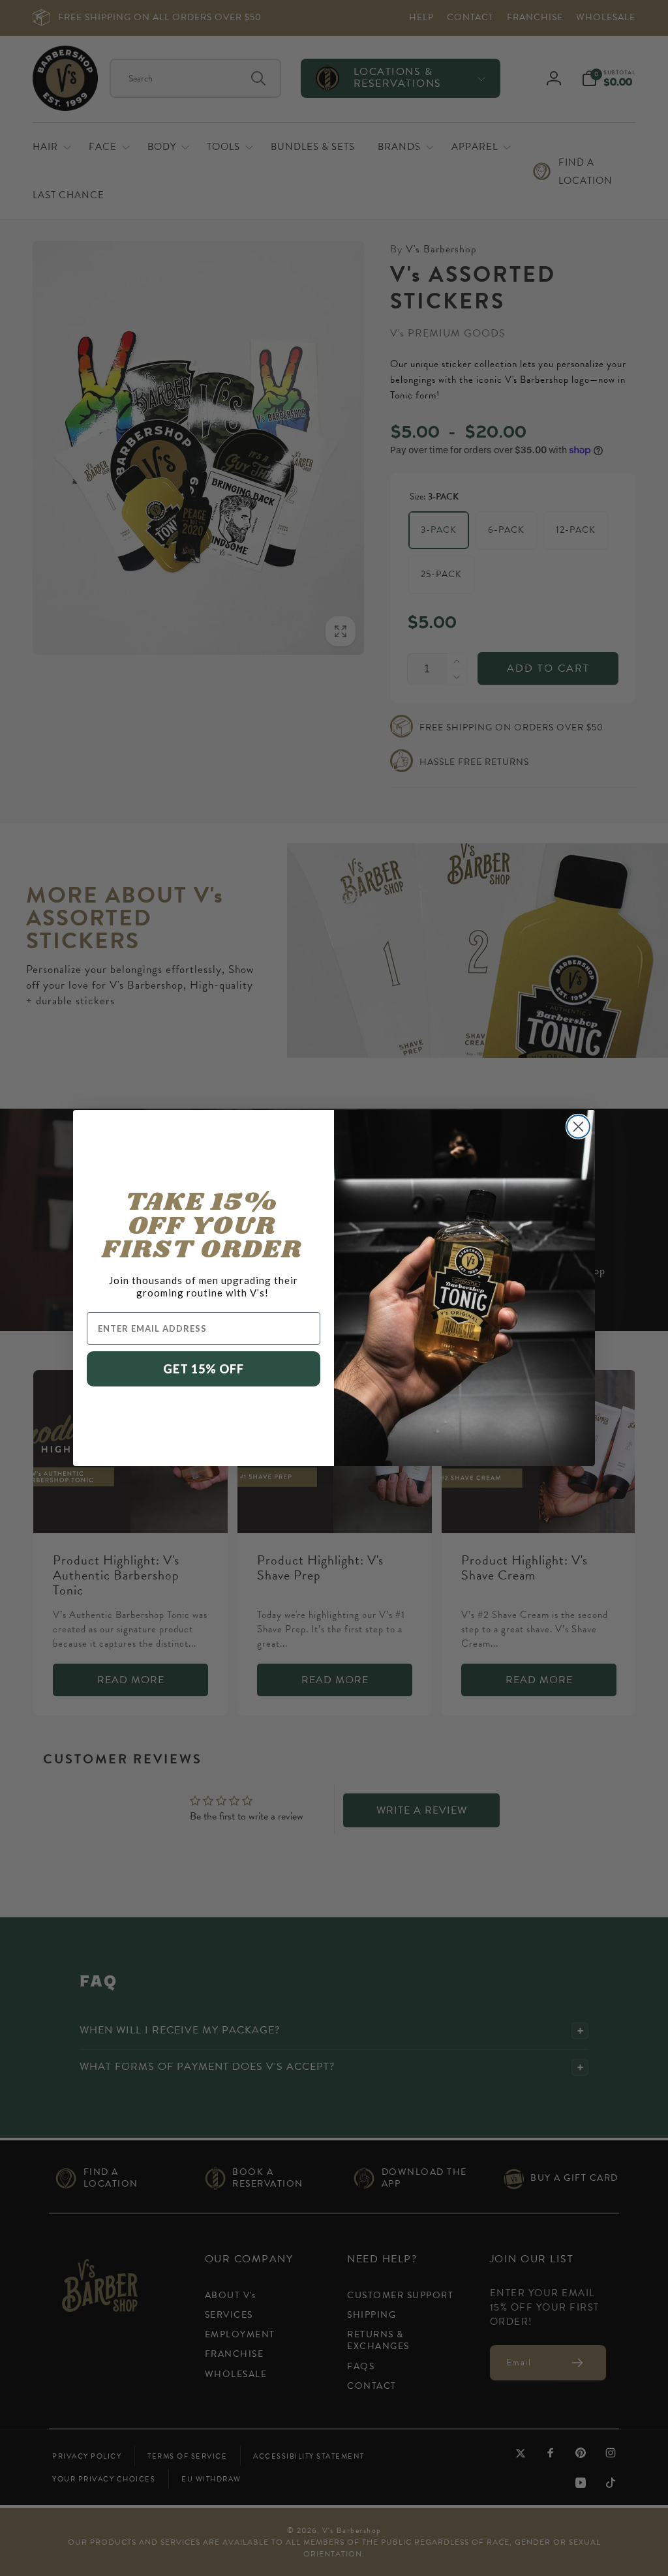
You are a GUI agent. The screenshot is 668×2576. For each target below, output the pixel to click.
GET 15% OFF (204, 1369)
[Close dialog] (578, 1127)
